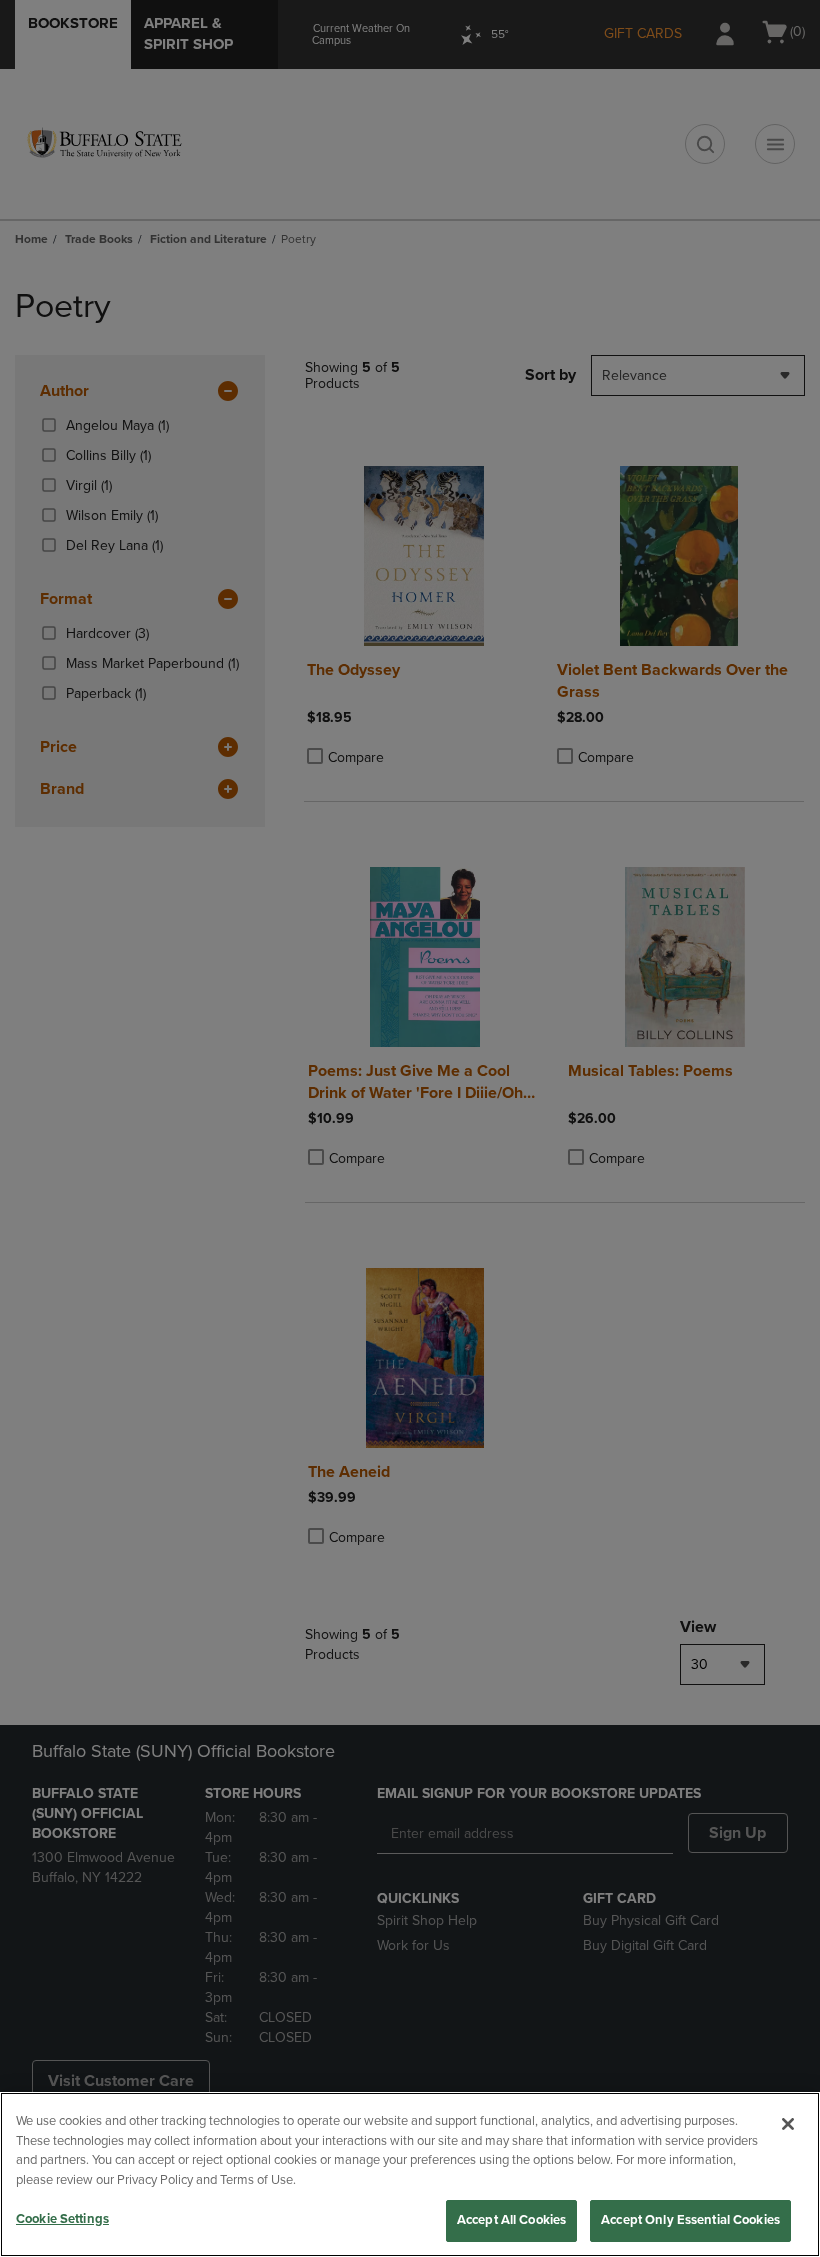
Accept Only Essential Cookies (690, 2220)
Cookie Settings (62, 2219)
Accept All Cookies (511, 2220)
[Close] (788, 2124)
